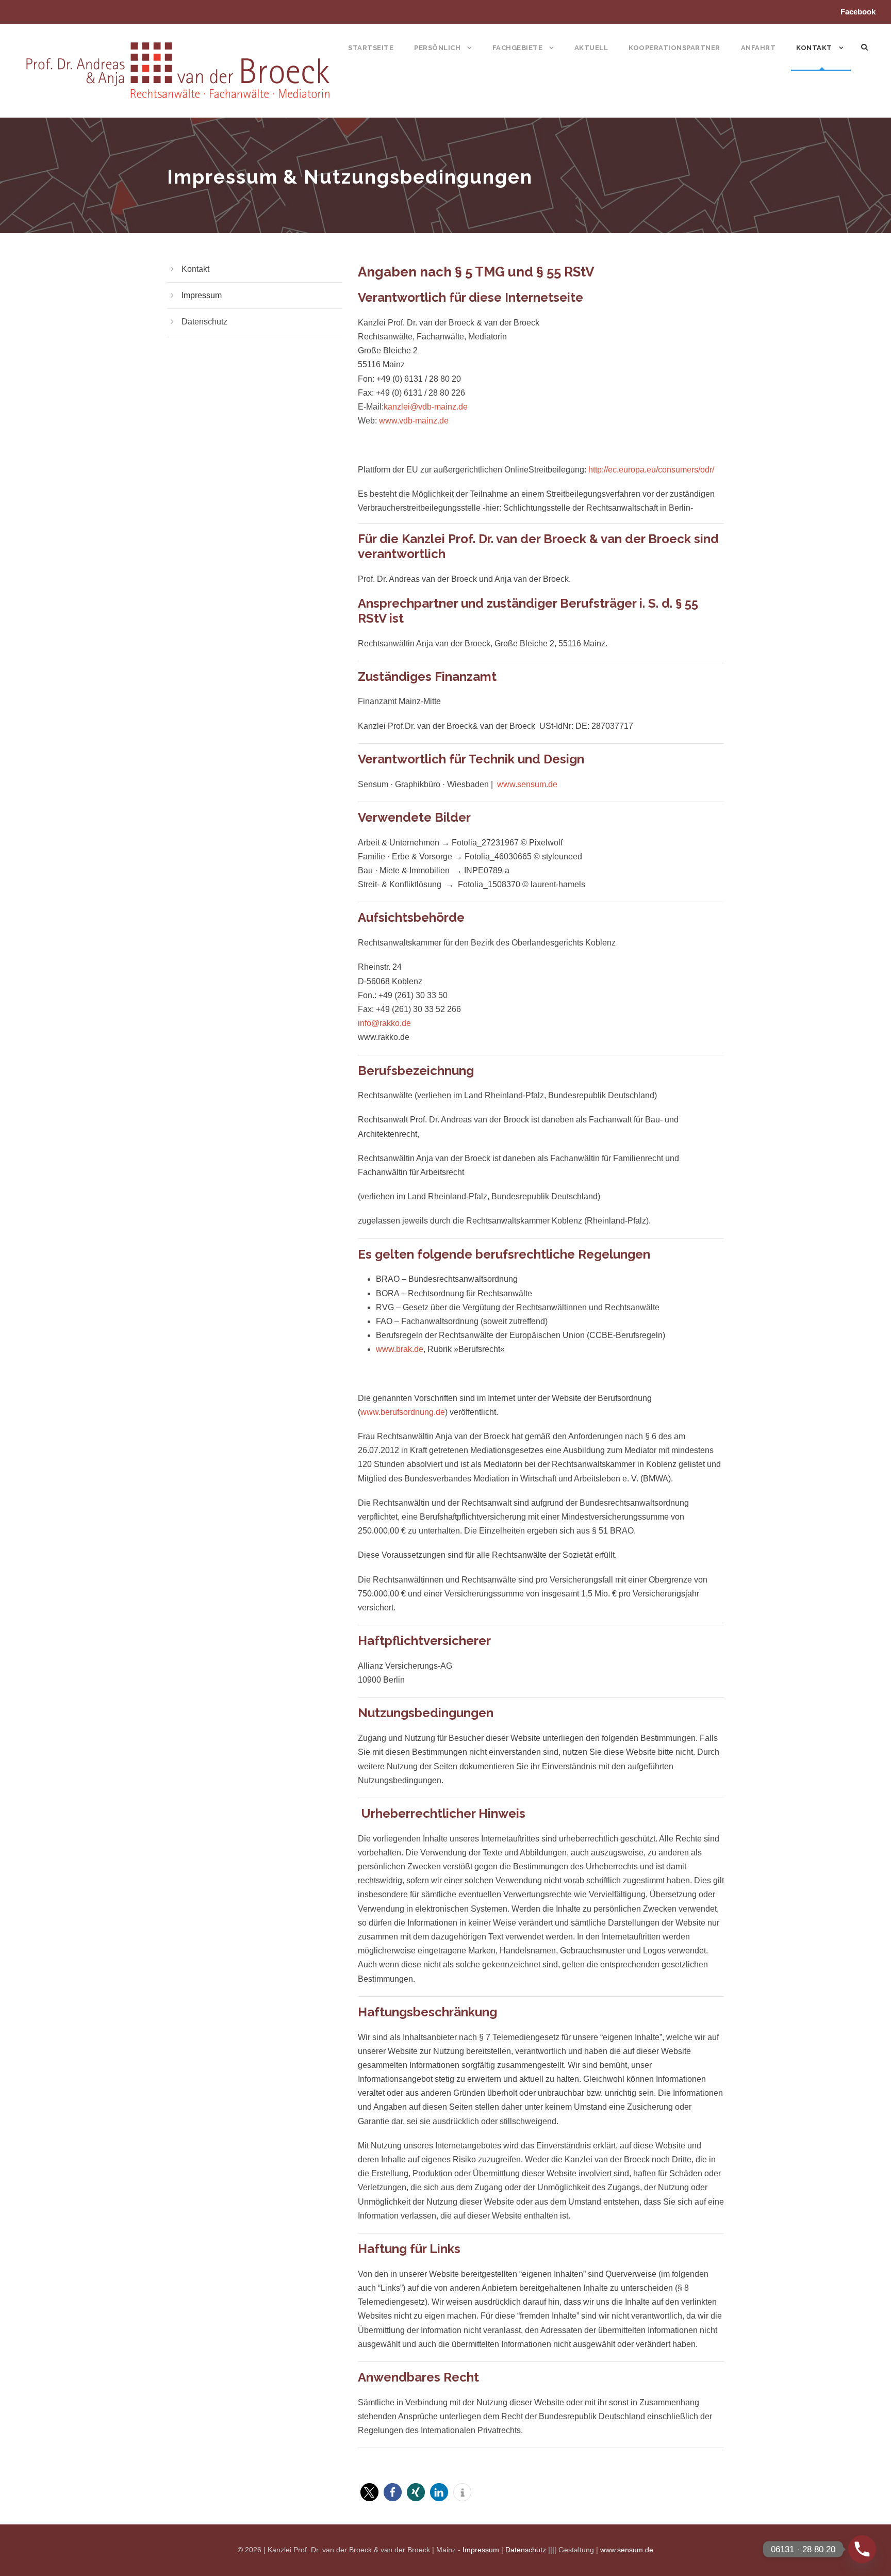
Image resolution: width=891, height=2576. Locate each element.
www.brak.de (400, 1349)
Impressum (202, 295)
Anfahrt (758, 48)
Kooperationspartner (674, 48)
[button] (369, 2492)
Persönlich (437, 48)
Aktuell (591, 48)
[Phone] (862, 2549)
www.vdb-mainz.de (414, 421)
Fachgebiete (518, 48)
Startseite (371, 48)
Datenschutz (204, 322)
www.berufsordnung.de (403, 1412)
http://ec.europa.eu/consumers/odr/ (651, 470)
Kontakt (814, 48)
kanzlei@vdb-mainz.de (426, 407)
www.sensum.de (527, 784)
